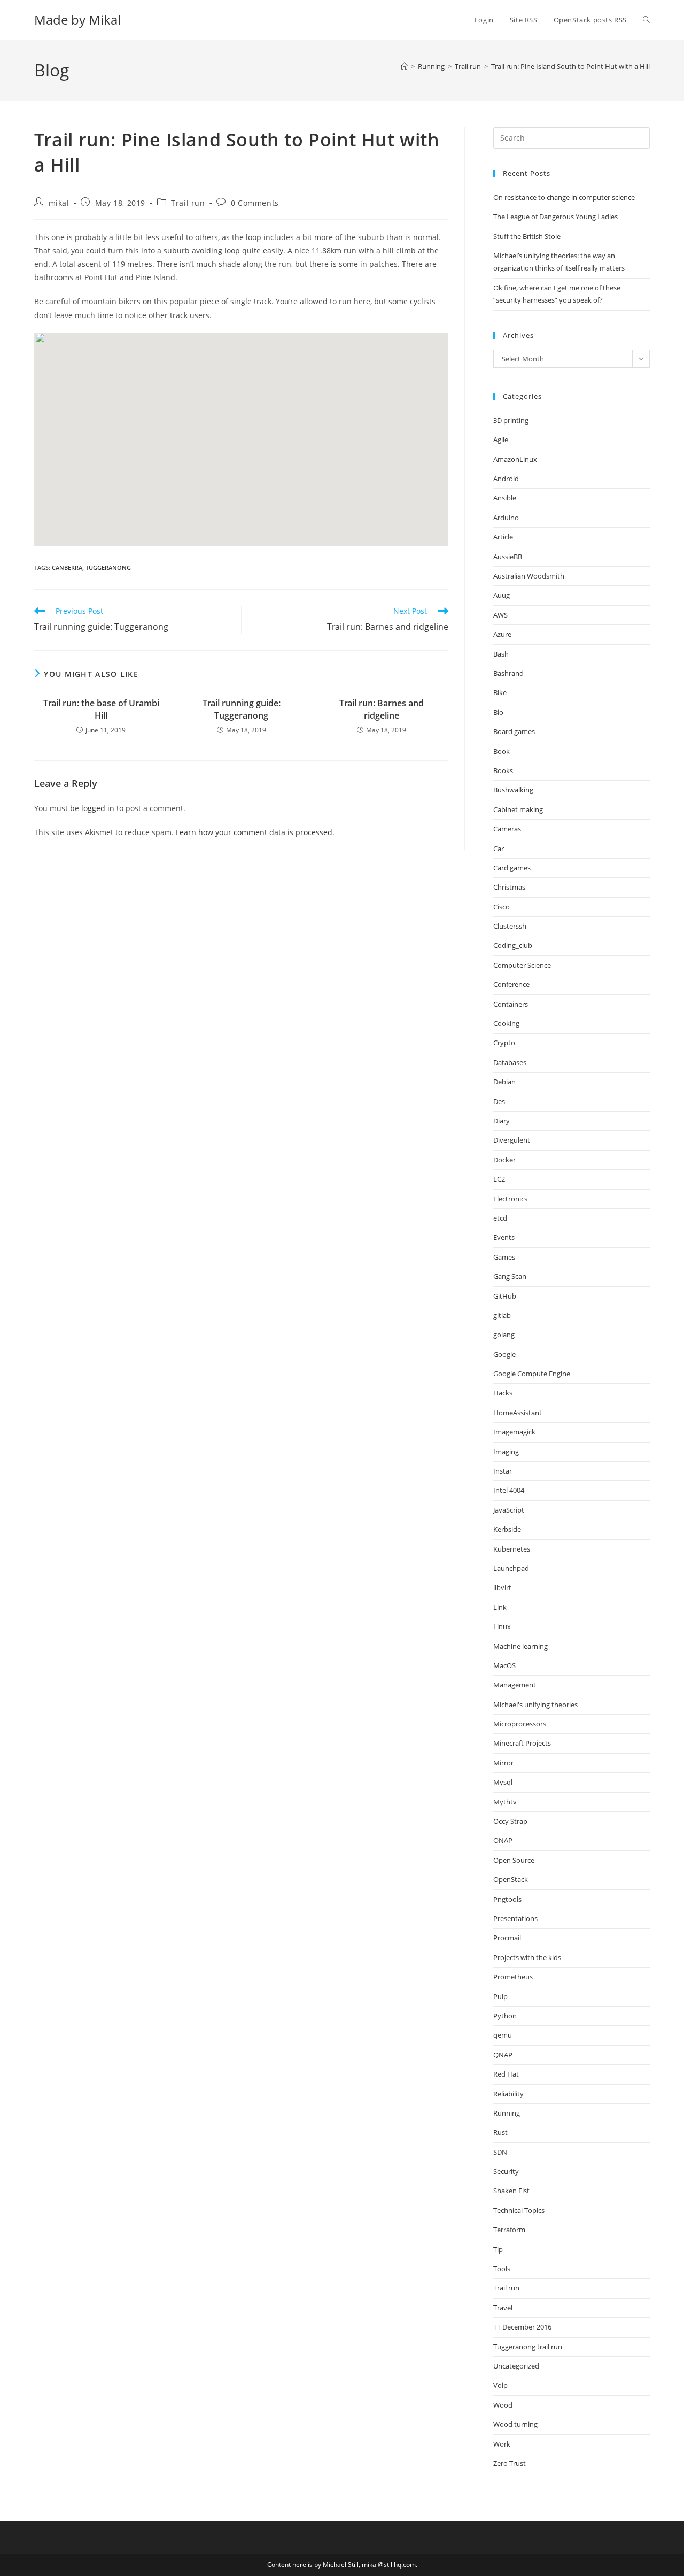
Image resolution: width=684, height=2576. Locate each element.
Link (500, 1607)
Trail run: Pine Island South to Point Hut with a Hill (570, 66)
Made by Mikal (77, 20)
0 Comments (255, 203)
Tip (498, 2249)
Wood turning (515, 2424)
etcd (500, 1218)
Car (499, 849)
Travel (503, 2308)
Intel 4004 (509, 1490)
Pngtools (507, 1899)
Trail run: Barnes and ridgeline (382, 709)
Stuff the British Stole (527, 236)
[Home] (404, 66)
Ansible (505, 498)
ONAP (503, 1840)
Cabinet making (518, 809)
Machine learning (520, 1646)
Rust (500, 2132)
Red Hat (506, 2074)
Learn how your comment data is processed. (255, 832)
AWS (500, 615)
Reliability (508, 2094)
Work (502, 2444)
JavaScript (509, 1510)
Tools (502, 2269)
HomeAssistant (518, 1413)
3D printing (511, 420)
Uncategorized (516, 2366)
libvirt (502, 1587)
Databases (510, 1062)
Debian (504, 1082)
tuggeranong (108, 568)
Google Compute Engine (532, 1374)
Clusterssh (510, 926)
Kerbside (507, 1529)
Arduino (506, 518)
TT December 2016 (522, 2327)
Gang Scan (510, 1276)
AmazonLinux (515, 459)
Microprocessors (520, 1724)
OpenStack (511, 1879)
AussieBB (508, 557)
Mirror (503, 1763)
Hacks (503, 1393)
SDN (500, 2152)
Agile (501, 439)
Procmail (507, 1938)
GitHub (505, 1296)
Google (504, 1354)
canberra (67, 568)
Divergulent (512, 1140)
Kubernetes (512, 1549)
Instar (503, 1471)
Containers (511, 1004)
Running (507, 2113)
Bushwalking (513, 790)
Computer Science (522, 965)
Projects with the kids (527, 1957)
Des (499, 1101)
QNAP (503, 2055)
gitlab (502, 1315)
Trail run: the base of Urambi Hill (101, 709)
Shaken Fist (511, 2191)
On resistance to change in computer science (564, 197)
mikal (59, 203)
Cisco (502, 907)
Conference (511, 984)
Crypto (504, 1043)
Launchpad (511, 1568)
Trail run (188, 203)
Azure (502, 634)
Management (515, 1685)
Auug (502, 595)
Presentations (515, 1918)
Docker (504, 1160)
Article (503, 537)
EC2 (499, 1179)
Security (506, 2171)
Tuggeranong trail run (528, 2347)
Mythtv (505, 1802)
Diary (502, 1121)
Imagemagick (514, 1432)
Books (503, 770)
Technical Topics (519, 2210)
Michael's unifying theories (535, 1705)
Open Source (514, 1860)
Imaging (506, 1452)
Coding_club (513, 945)
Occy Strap (510, 1821)
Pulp (500, 1996)
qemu (503, 2035)
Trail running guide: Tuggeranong (242, 709)
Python (505, 2016)
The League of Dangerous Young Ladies (555, 217)
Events (504, 1237)
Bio (498, 712)
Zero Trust (510, 2463)
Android (506, 479)
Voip (500, 2385)
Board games (514, 731)
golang (504, 1335)
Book (502, 751)
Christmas (509, 887)
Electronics (510, 1199)
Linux (502, 1626)
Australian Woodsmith (529, 576)
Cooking (506, 1023)
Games (504, 1257)
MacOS (504, 1665)
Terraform (509, 2230)
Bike (500, 692)
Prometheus (513, 1977)
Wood (503, 2405)
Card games (512, 868)
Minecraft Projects (522, 1743)
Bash (501, 654)
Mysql (503, 1782)
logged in (98, 808)
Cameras (507, 829)
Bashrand (508, 673)
